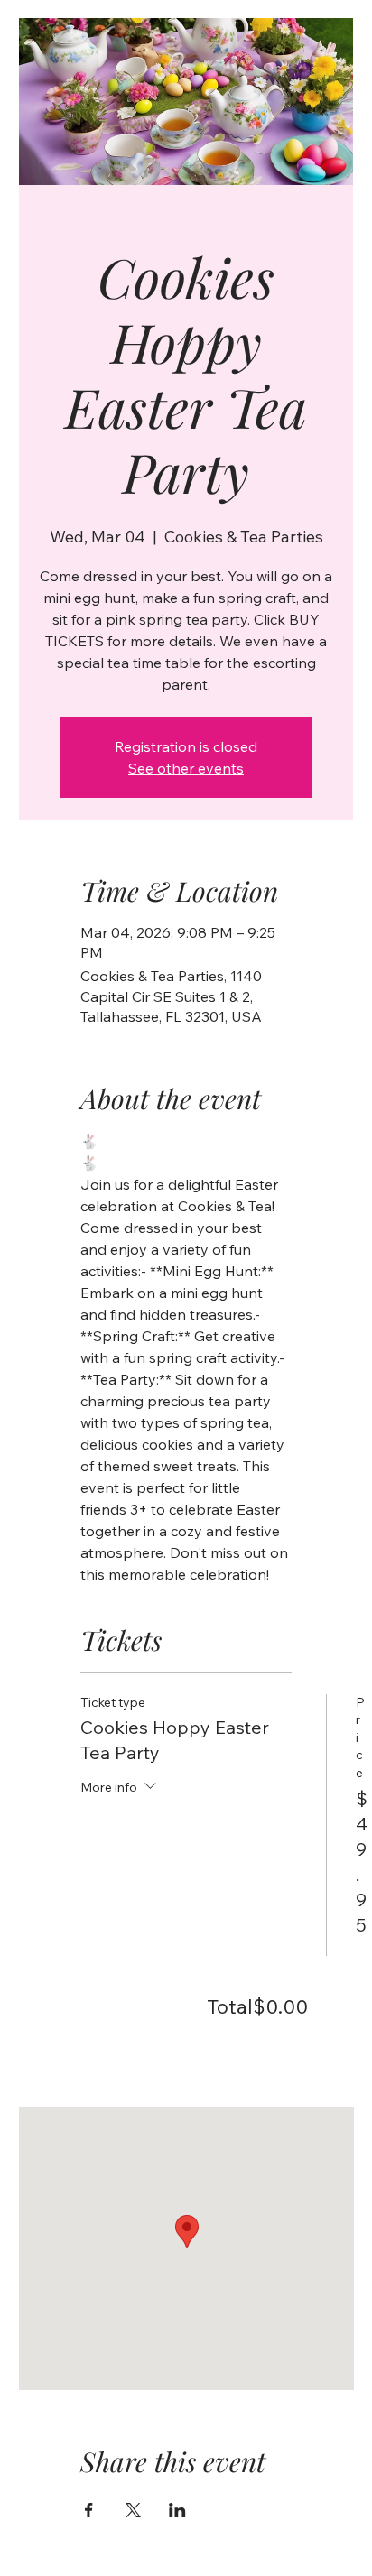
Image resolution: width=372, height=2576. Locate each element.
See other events (186, 768)
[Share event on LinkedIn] (177, 2510)
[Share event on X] (133, 2510)
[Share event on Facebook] (89, 2510)
